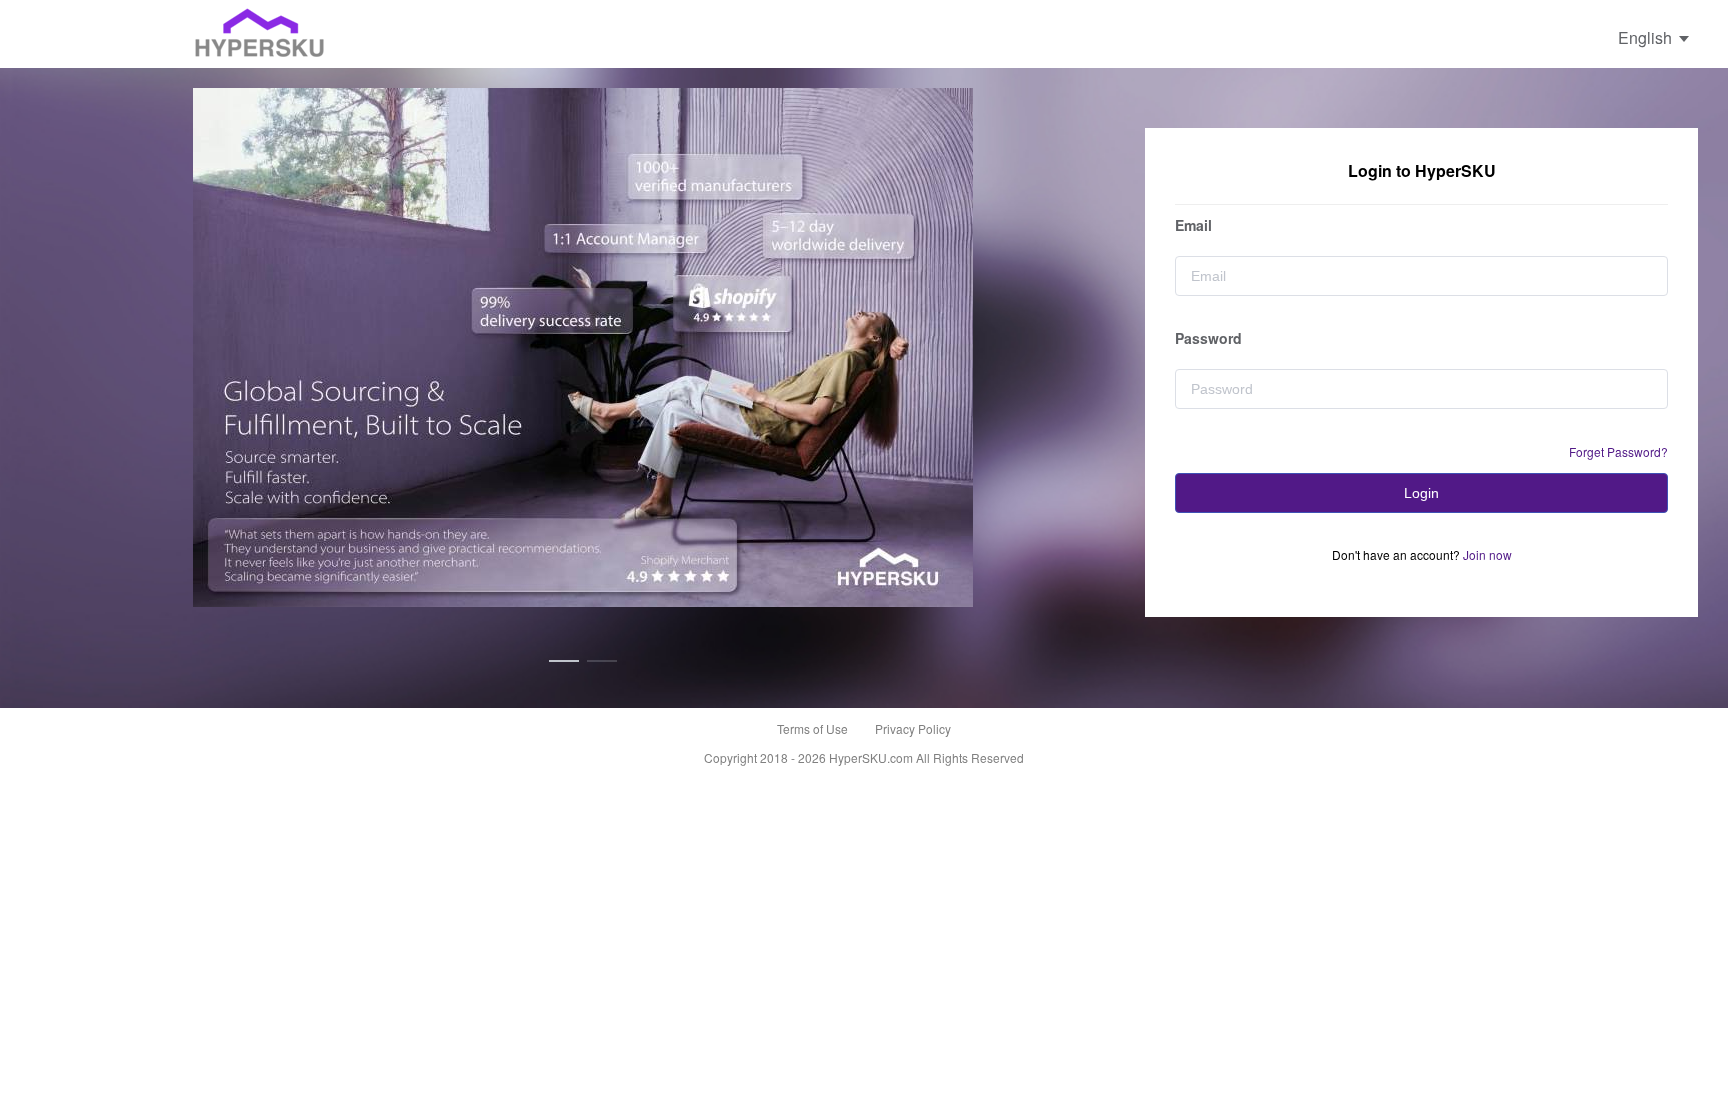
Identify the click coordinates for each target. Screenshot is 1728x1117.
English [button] (1647, 37)
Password (1208, 338)
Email (1193, 225)
